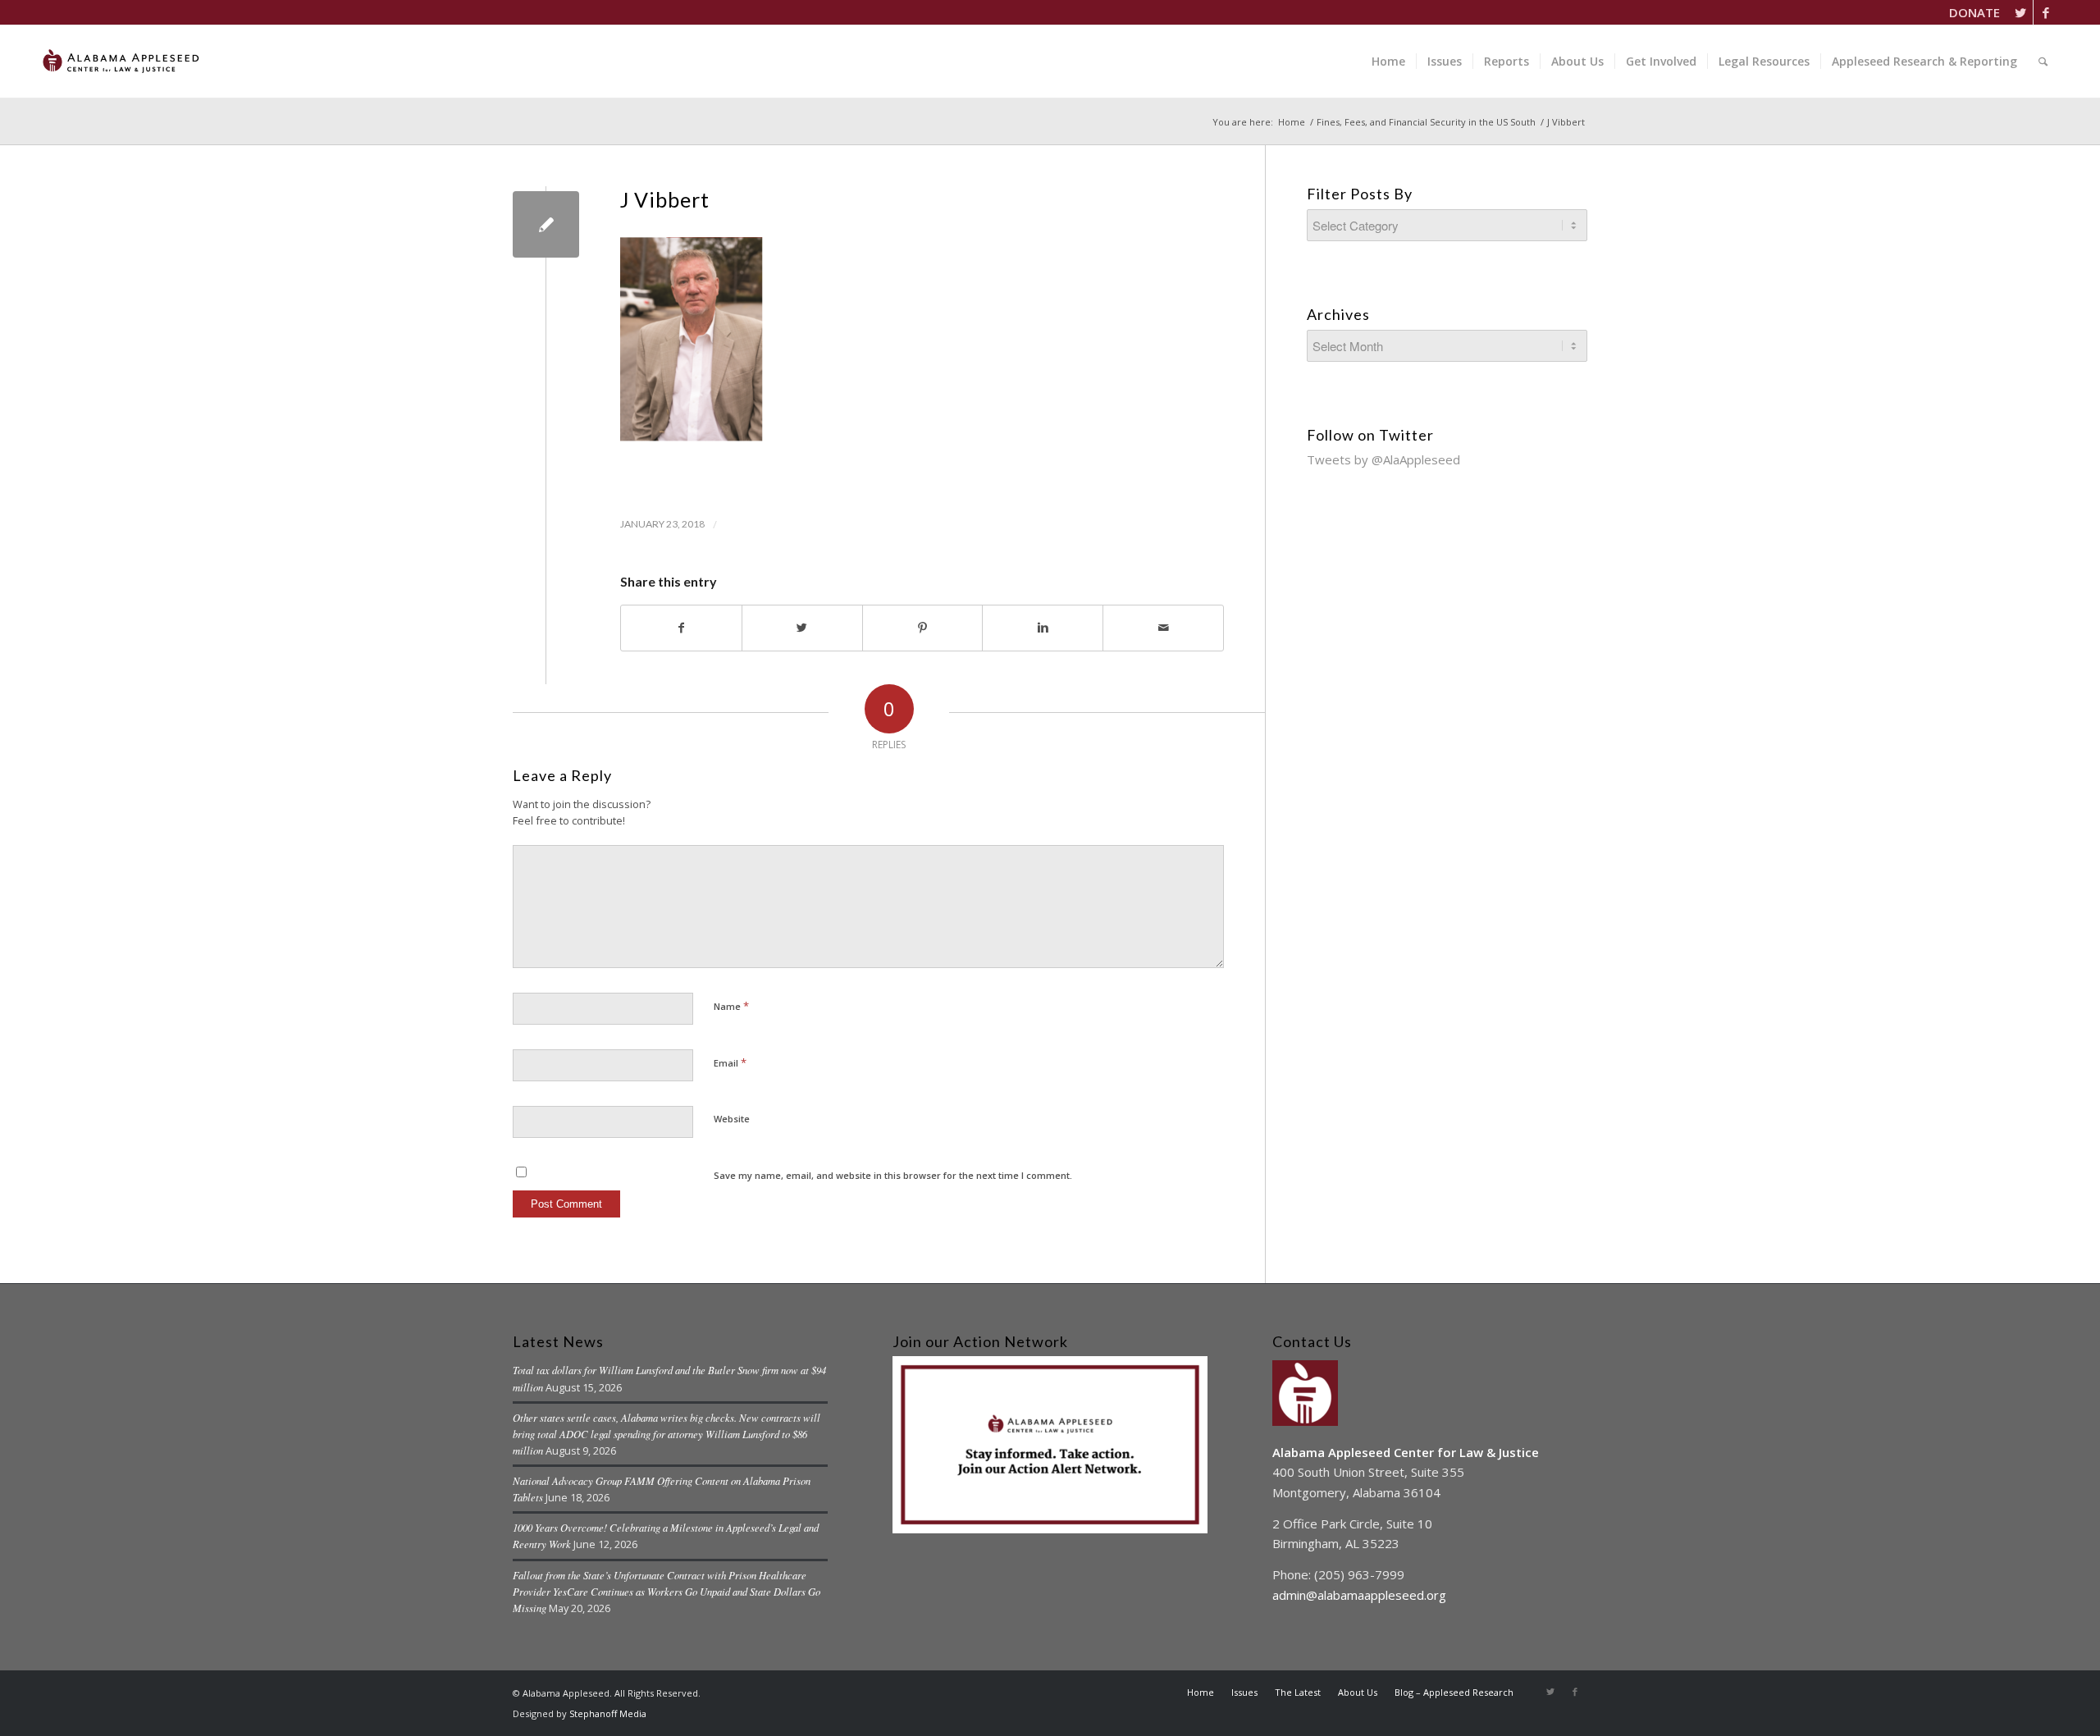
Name (731, 1006)
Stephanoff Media (608, 1713)
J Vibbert (665, 199)
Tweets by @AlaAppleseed (1383, 459)
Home (1292, 122)
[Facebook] (2046, 12)
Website (732, 1119)
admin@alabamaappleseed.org (1359, 1595)
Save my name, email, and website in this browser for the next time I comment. (893, 1175)
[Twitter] (2021, 12)
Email (730, 1062)
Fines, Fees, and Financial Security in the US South (1426, 122)
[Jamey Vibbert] (546, 224)
